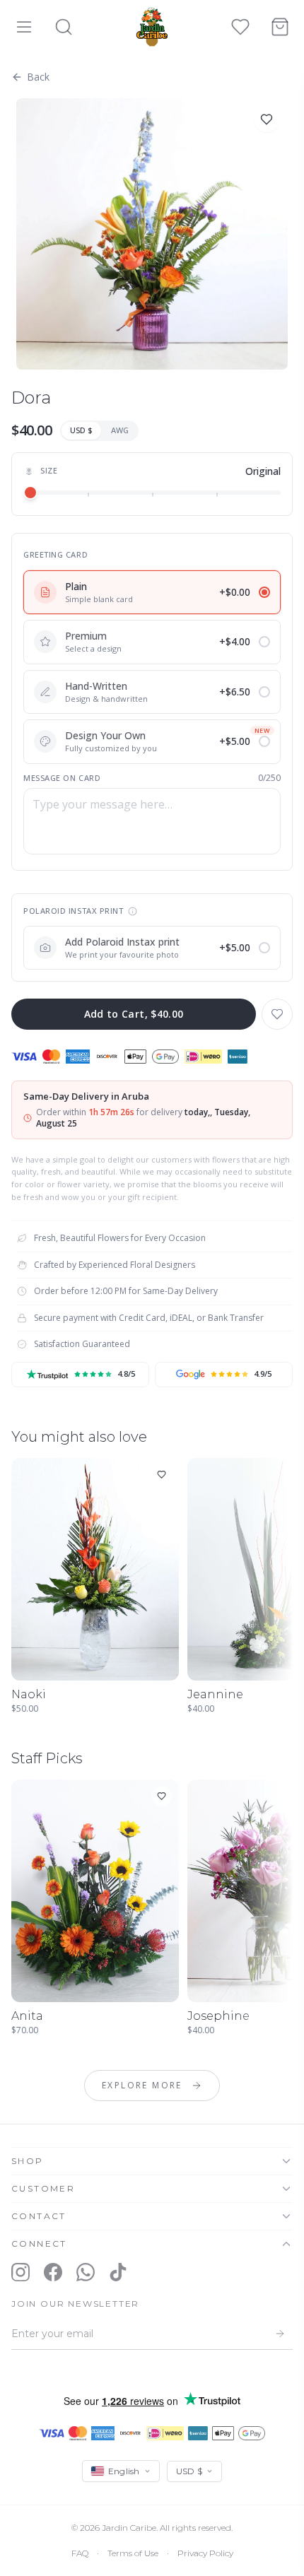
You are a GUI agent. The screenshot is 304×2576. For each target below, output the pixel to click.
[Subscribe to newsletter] (280, 2334)
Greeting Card (55, 554)
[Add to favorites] (267, 119)
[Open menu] (24, 27)
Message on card (62, 778)
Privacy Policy (205, 2553)
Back (38, 77)
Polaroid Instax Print (74, 911)
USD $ (81, 430)
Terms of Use (133, 2553)
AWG (120, 430)
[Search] (64, 27)
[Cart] (280, 27)
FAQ (80, 2553)
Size (49, 470)
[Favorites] (240, 27)
